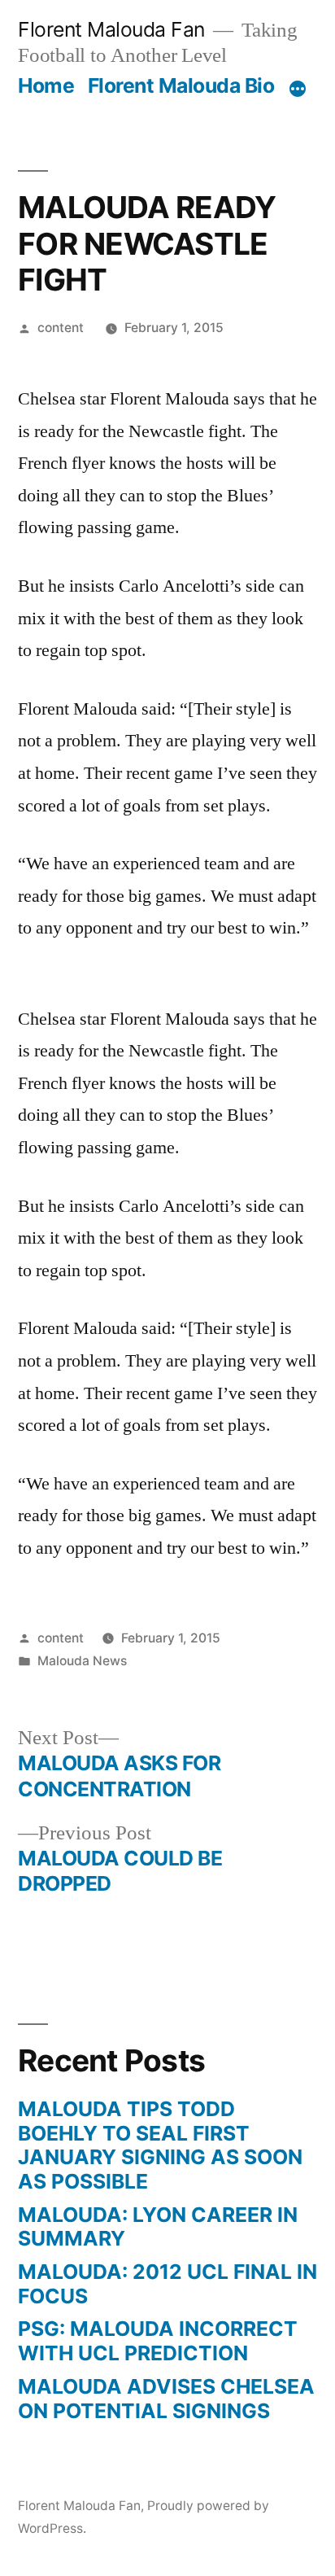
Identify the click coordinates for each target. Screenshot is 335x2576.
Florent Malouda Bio (181, 85)
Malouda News (82, 1661)
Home (46, 85)
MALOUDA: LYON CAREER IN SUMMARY (158, 2227)
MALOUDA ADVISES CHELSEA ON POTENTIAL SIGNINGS (166, 2399)
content (61, 328)
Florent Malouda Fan (111, 29)
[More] (298, 89)
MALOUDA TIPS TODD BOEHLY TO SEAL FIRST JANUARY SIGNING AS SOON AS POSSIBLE (160, 2145)
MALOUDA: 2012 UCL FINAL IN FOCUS (167, 2284)
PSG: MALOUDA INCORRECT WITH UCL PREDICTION (158, 2341)
